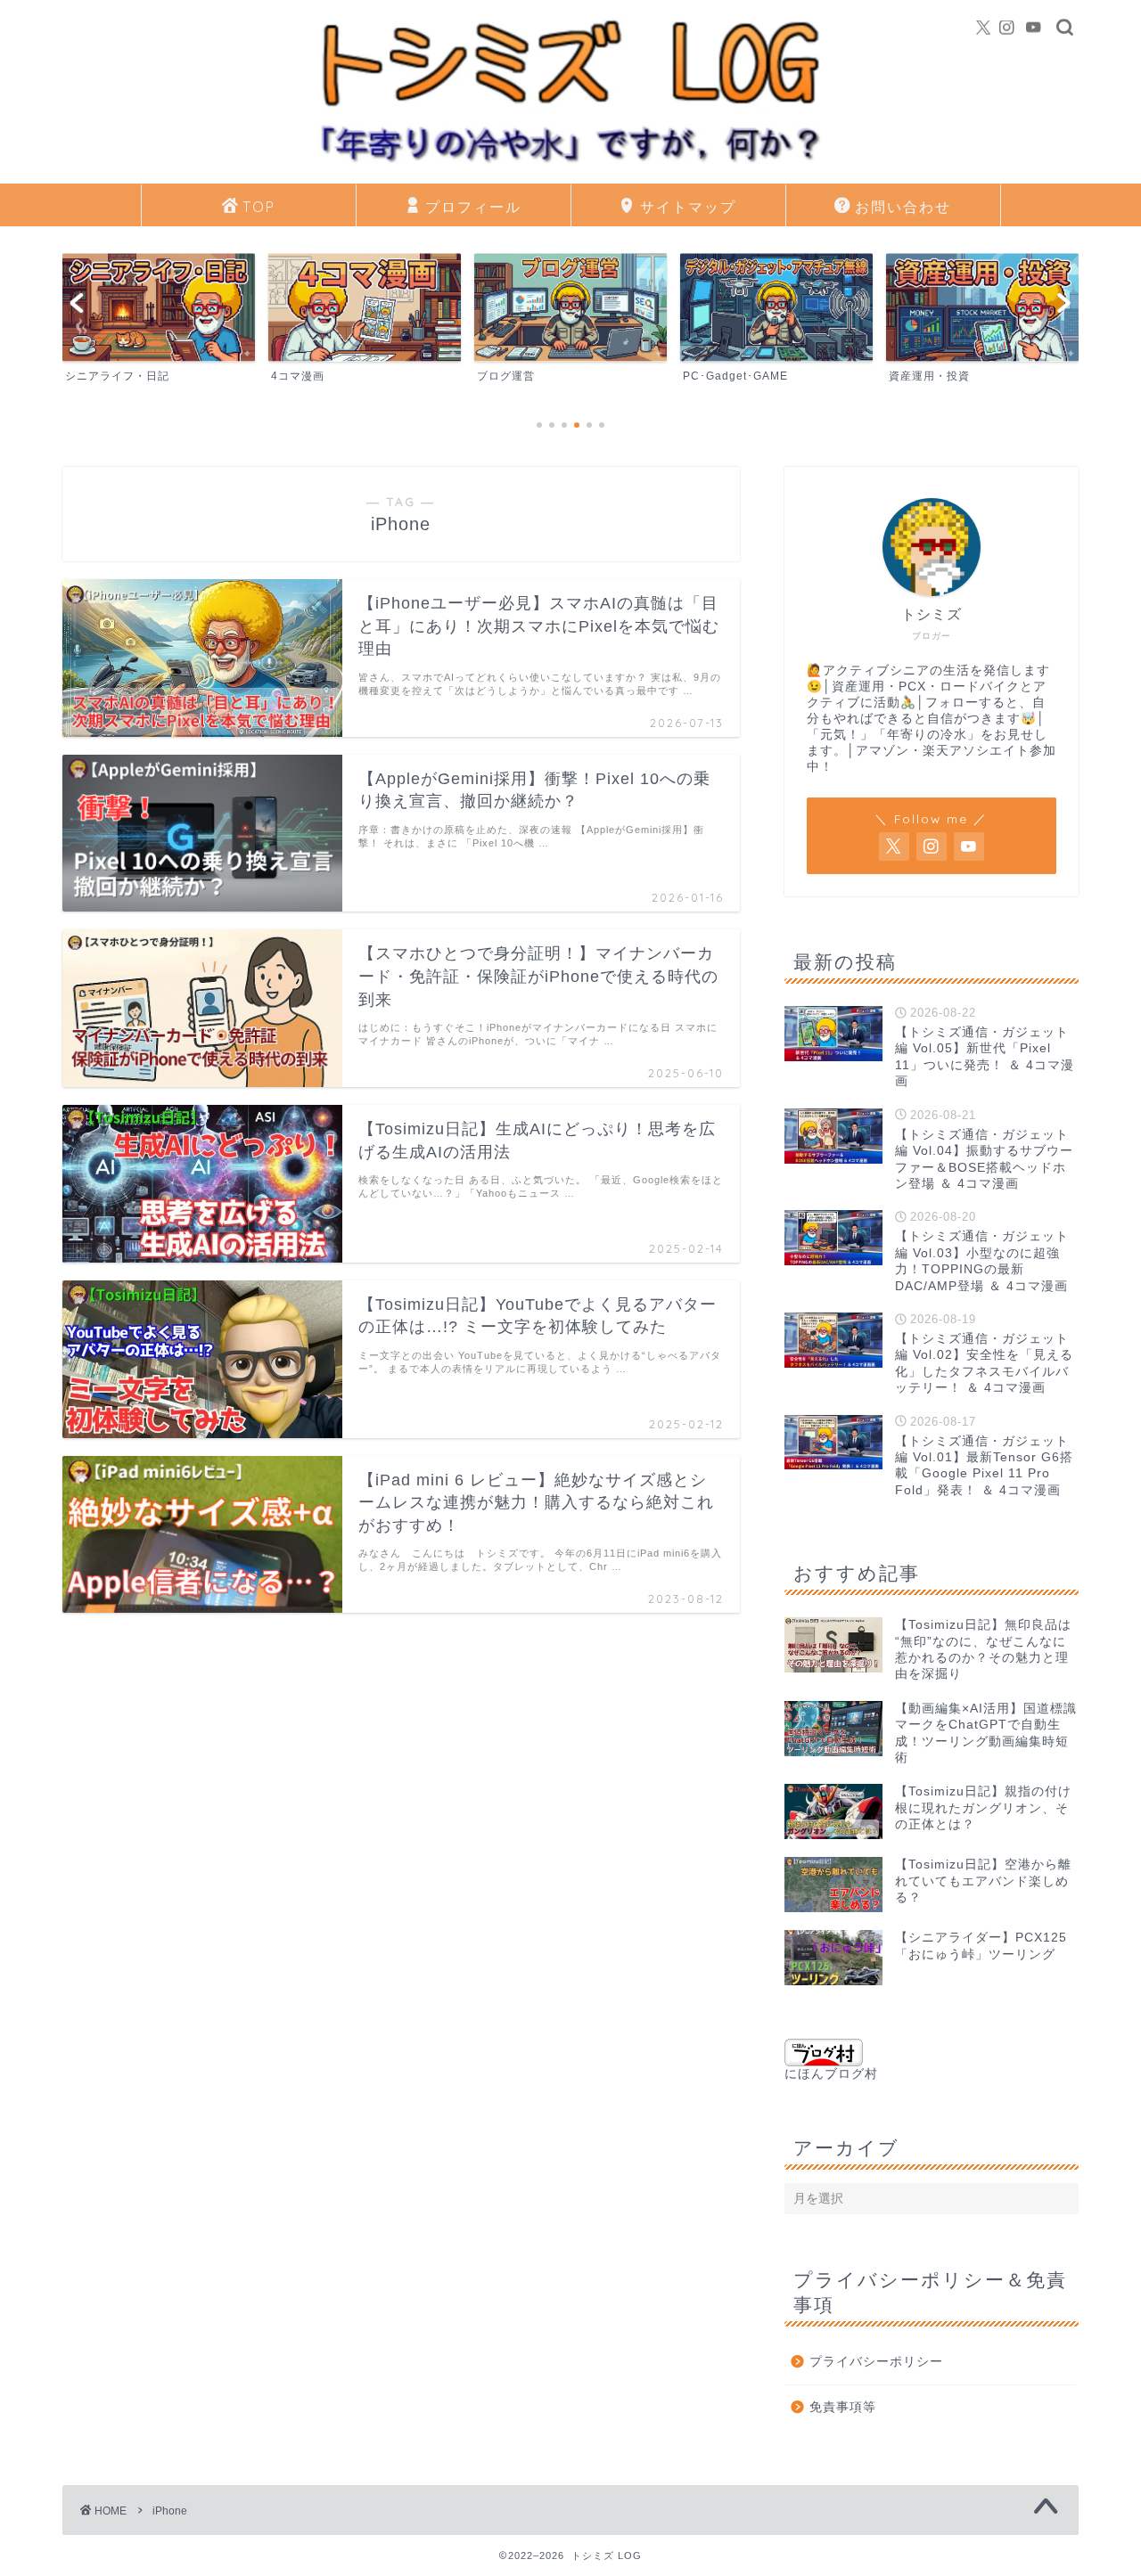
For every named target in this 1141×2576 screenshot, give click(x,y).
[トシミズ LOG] (570, 170)
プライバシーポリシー (876, 2362)
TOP (259, 207)
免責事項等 (843, 2407)
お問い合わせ (903, 207)
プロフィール (473, 207)
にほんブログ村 (831, 2074)
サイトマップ (688, 207)
